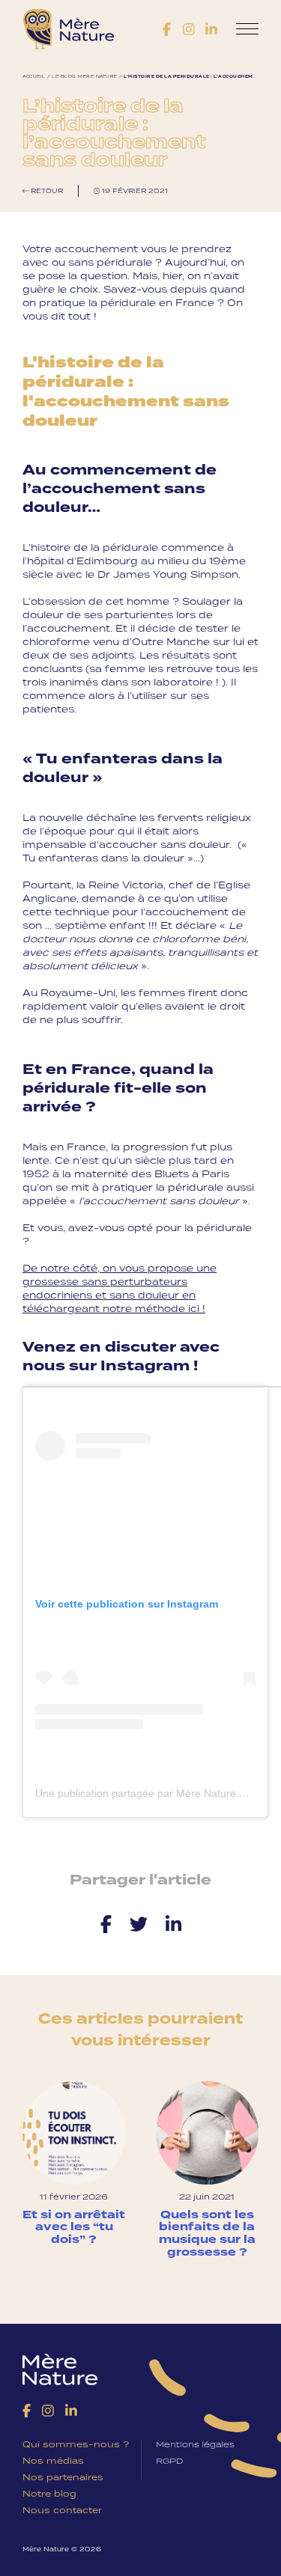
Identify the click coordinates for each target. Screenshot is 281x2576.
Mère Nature (68, 30)
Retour (46, 190)
